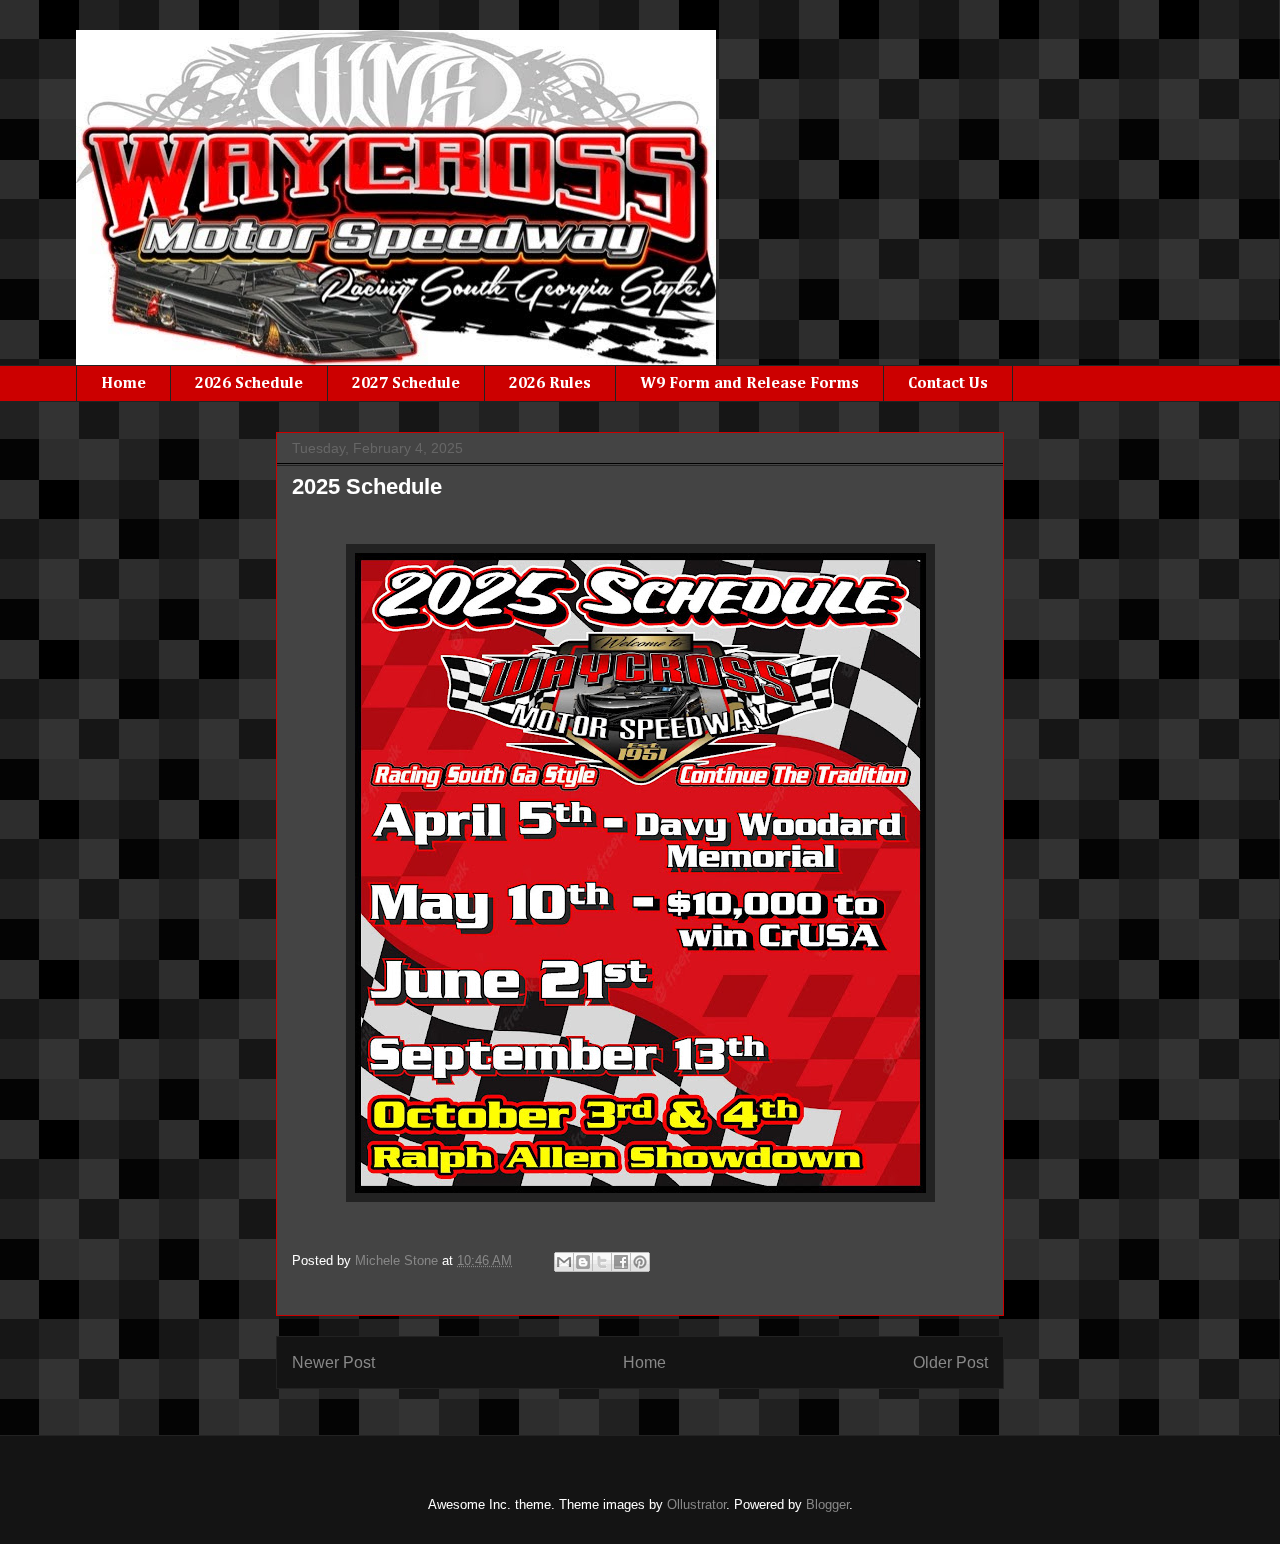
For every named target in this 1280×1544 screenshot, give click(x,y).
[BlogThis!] (583, 1262)
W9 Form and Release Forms (749, 384)
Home (123, 384)
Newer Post (333, 1362)
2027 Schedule (406, 384)
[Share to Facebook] (621, 1262)
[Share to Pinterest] (640, 1262)
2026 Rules (550, 384)
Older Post (950, 1362)
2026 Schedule (249, 384)
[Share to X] (602, 1262)
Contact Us (948, 384)
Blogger (827, 1504)
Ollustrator (696, 1504)
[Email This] (564, 1262)
